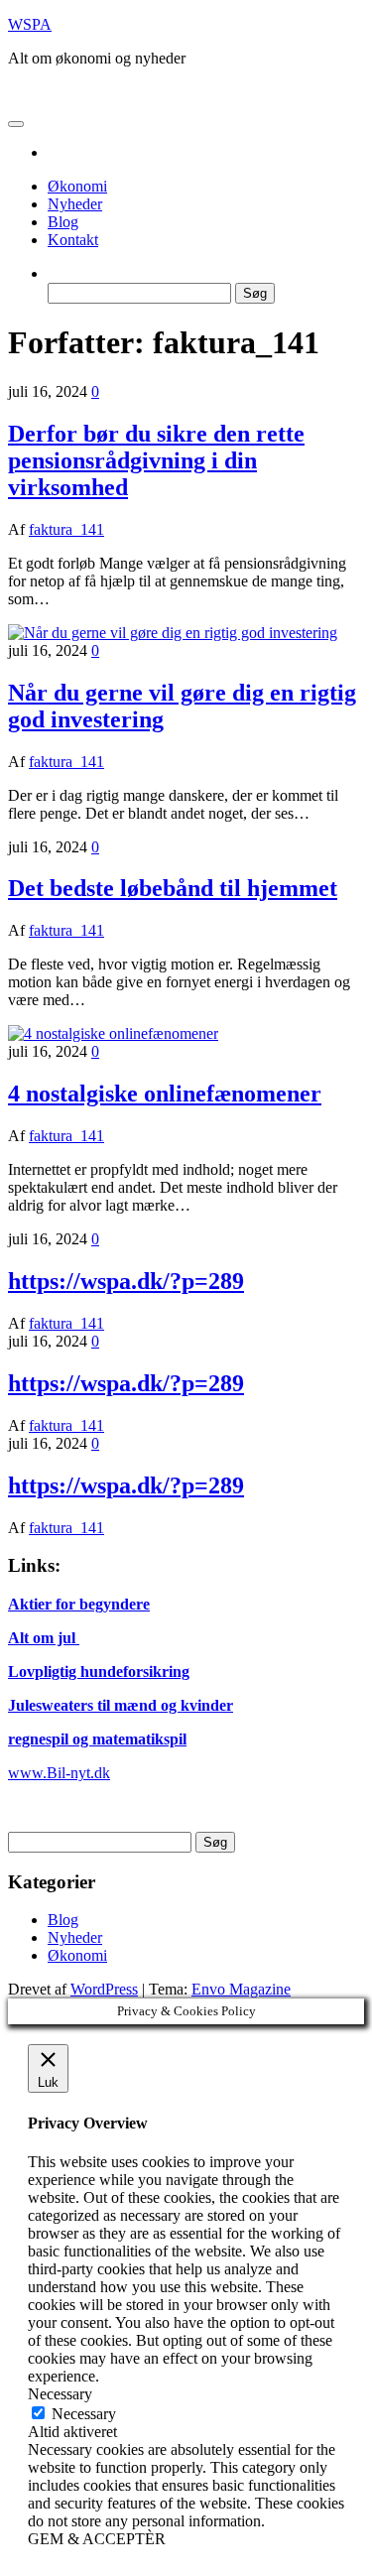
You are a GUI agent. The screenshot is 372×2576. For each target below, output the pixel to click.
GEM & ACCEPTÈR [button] (97, 2539)
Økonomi (77, 186)
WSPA (30, 24)
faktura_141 (66, 529)
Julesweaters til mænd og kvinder (121, 1705)
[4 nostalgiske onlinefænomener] (113, 1033)
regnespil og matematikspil (97, 1739)
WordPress (104, 1989)
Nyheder (75, 204)
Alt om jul (44, 1638)
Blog (63, 222)
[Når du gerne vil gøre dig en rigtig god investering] (173, 633)
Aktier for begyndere (79, 1604)
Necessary (84, 2414)
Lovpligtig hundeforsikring (99, 1672)
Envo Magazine (241, 1989)
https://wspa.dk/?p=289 (126, 1281)
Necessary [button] (60, 2394)
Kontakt (73, 240)
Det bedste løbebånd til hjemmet (173, 888)
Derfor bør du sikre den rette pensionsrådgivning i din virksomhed (156, 460)
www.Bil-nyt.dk (59, 1773)
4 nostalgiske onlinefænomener (165, 1094)
